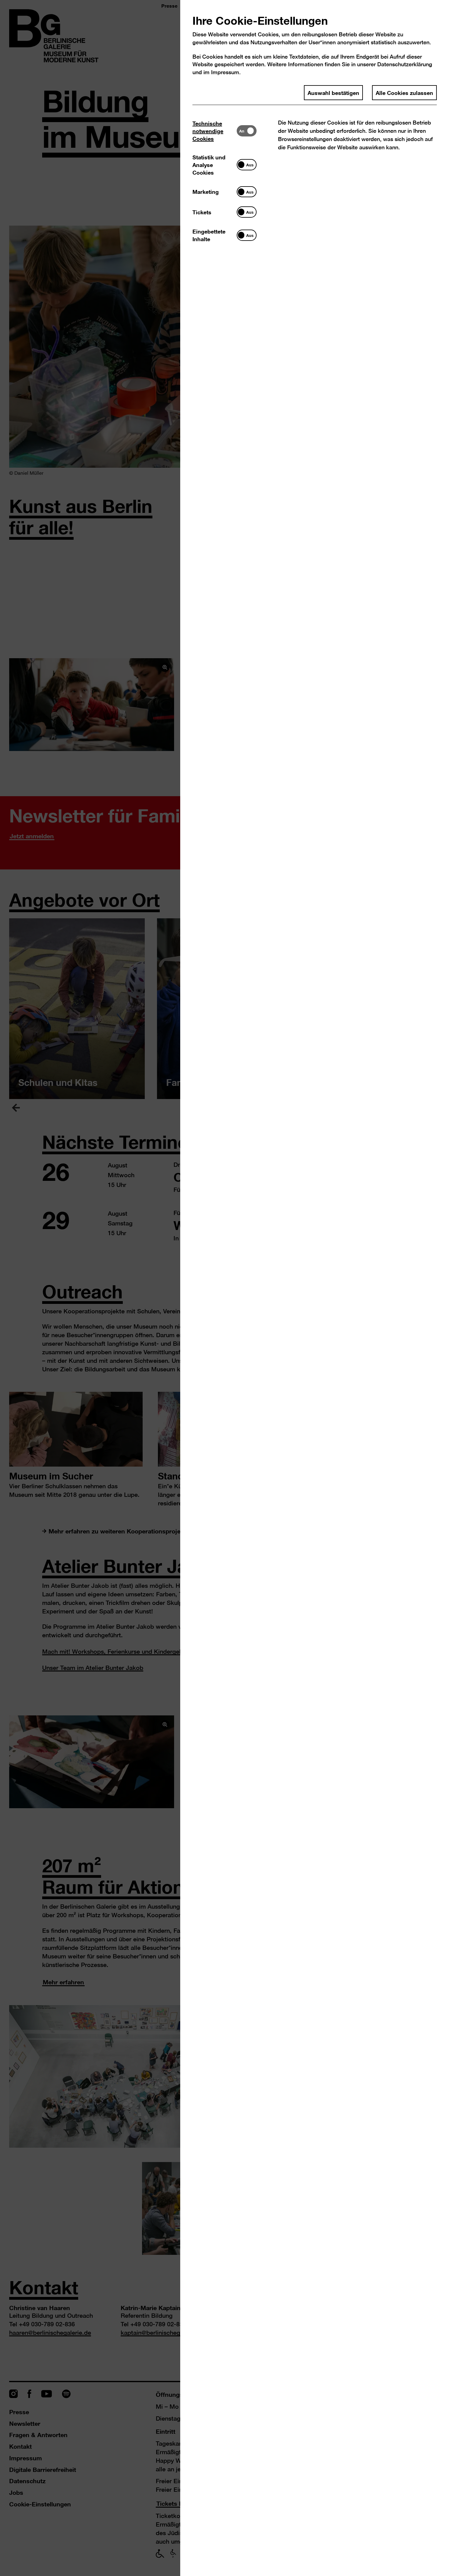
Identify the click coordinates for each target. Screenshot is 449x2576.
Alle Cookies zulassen (404, 93)
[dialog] (224, 1288)
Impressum (225, 72)
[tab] (215, 131)
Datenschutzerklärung (405, 64)
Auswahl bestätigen (333, 93)
